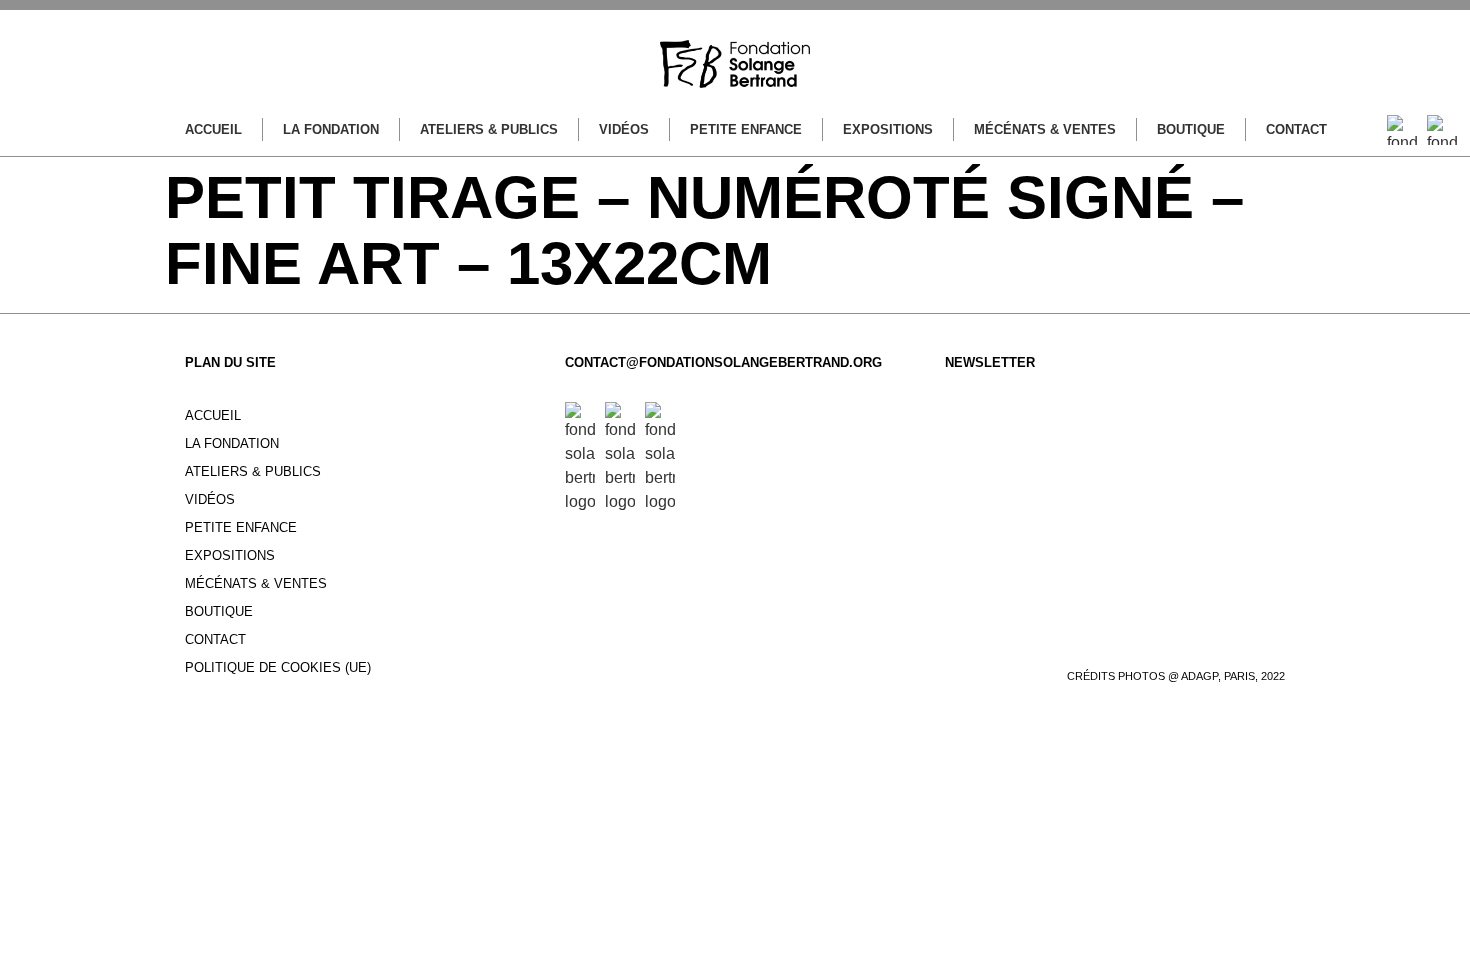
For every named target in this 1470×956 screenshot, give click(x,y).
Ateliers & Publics (489, 129)
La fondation (331, 129)
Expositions (888, 129)
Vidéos (624, 129)
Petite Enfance (746, 129)
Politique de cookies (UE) (278, 667)
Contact (1296, 129)
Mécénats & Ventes (1045, 129)
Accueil (213, 129)
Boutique (1191, 129)
